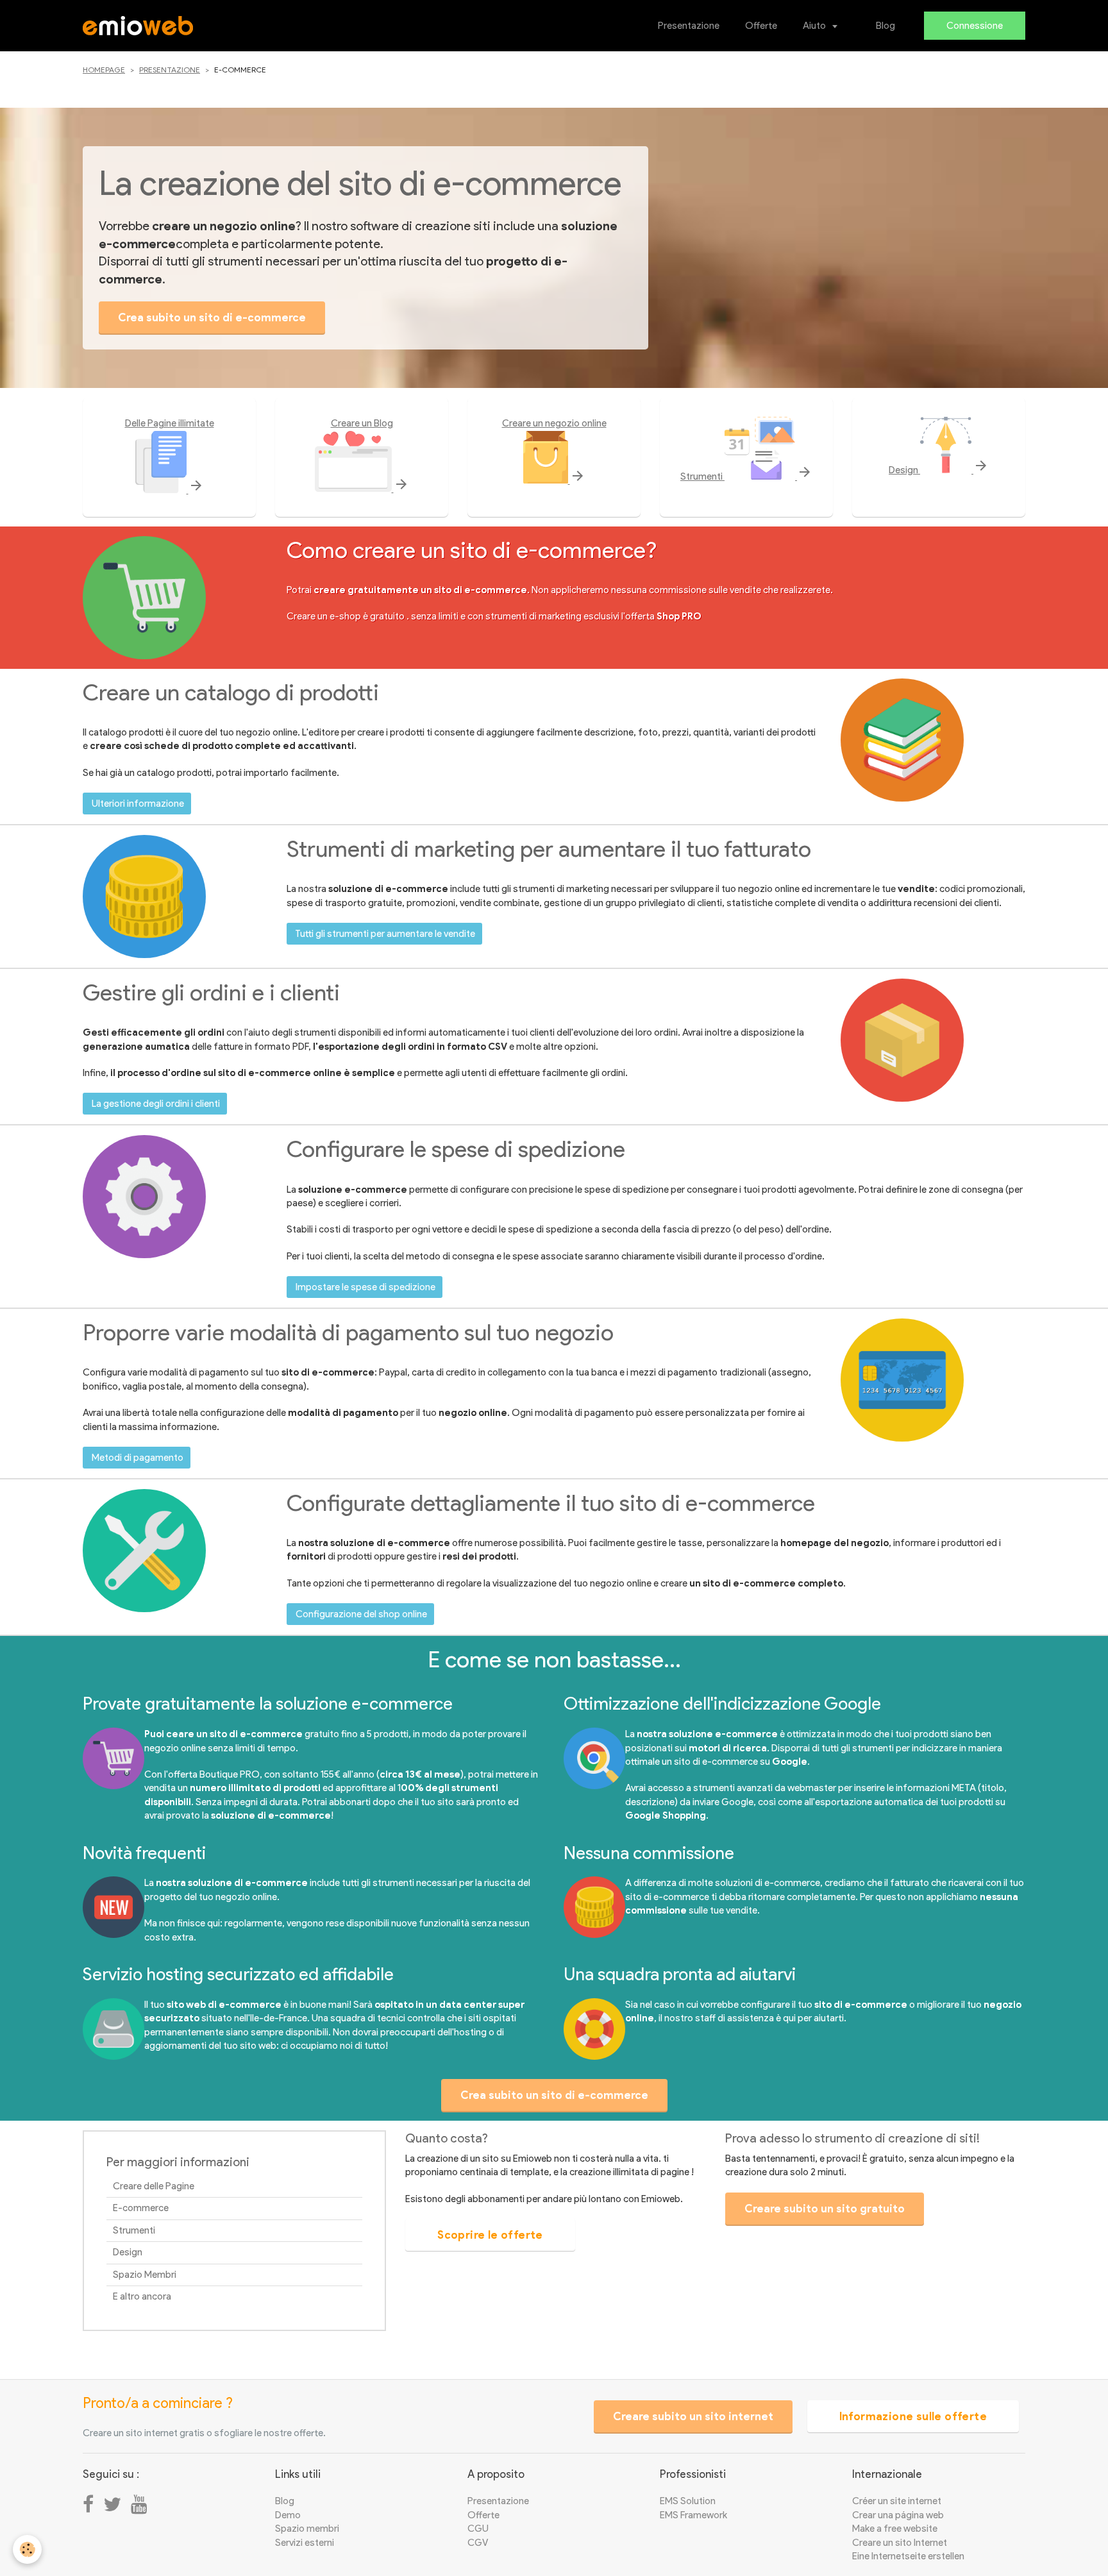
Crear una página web (898, 2515)
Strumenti (746, 476)
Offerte (761, 26)
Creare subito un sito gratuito (825, 2209)
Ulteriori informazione (138, 804)
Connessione (975, 26)
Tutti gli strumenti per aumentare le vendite (385, 934)
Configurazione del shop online (361, 1614)
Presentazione (689, 26)
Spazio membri (307, 2529)
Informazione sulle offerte (913, 2416)
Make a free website (895, 2529)
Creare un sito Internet (900, 2543)
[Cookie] (27, 2549)
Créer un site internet (897, 2501)
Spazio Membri (145, 2275)
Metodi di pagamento (138, 1458)
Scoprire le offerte (490, 2235)
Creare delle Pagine (154, 2186)
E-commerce (141, 2208)
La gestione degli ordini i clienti (156, 1104)
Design (939, 470)
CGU (478, 2529)
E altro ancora (142, 2296)
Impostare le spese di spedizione (365, 1287)
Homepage (104, 70)
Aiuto (815, 26)
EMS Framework (693, 2515)
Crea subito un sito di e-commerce (212, 317)
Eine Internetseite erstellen (908, 2556)
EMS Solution (688, 2501)
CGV (478, 2543)
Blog (886, 26)
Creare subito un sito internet (693, 2416)
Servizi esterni (305, 2543)
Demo (288, 2515)
